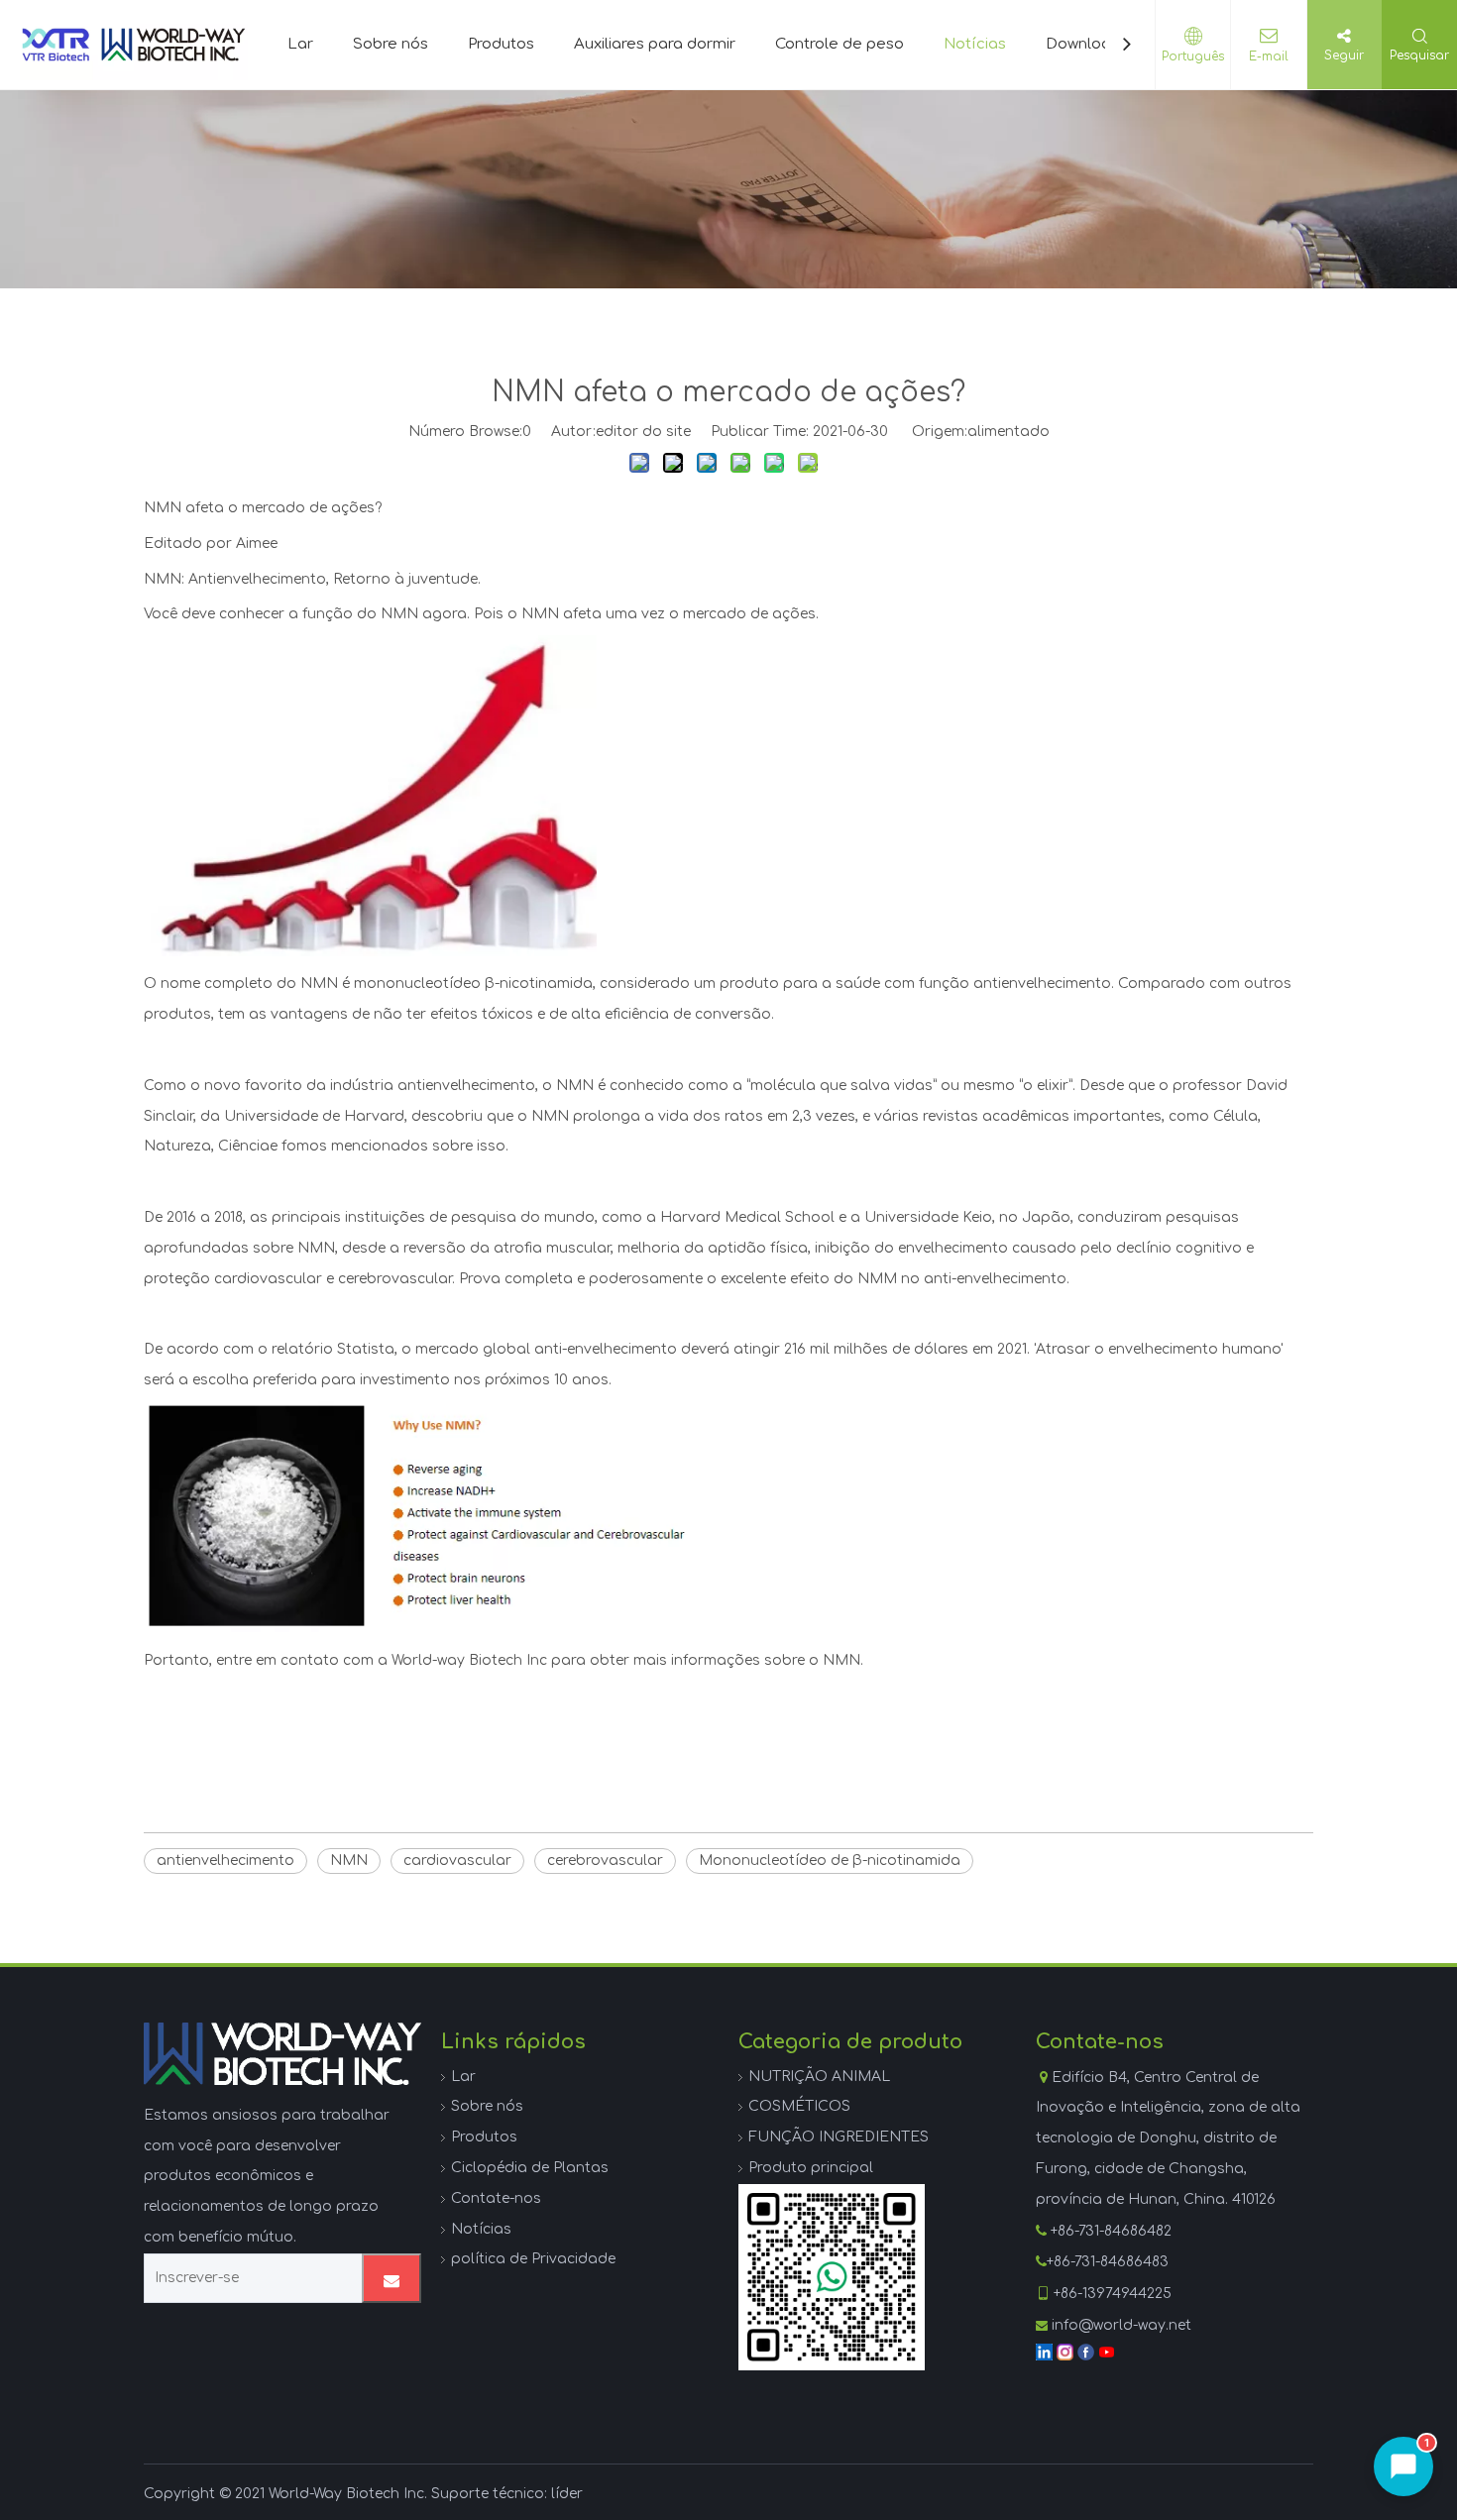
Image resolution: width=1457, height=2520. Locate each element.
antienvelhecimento (225, 1861)
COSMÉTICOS (799, 2106)
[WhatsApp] (832, 2277)
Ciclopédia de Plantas (530, 2168)
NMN (349, 1861)
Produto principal (811, 2168)
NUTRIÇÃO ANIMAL (819, 2077)
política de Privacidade (533, 2259)
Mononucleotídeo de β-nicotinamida (830, 1861)
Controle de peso (840, 44)
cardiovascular (457, 1861)
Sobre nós (391, 44)
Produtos (501, 44)
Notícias (975, 44)
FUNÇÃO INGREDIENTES (839, 2137)
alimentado (1009, 432)
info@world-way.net (1121, 2325)
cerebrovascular (605, 1861)
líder (567, 2494)
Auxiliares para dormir (655, 44)
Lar (300, 44)
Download (1083, 44)
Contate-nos (496, 2198)
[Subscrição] (392, 2278)
